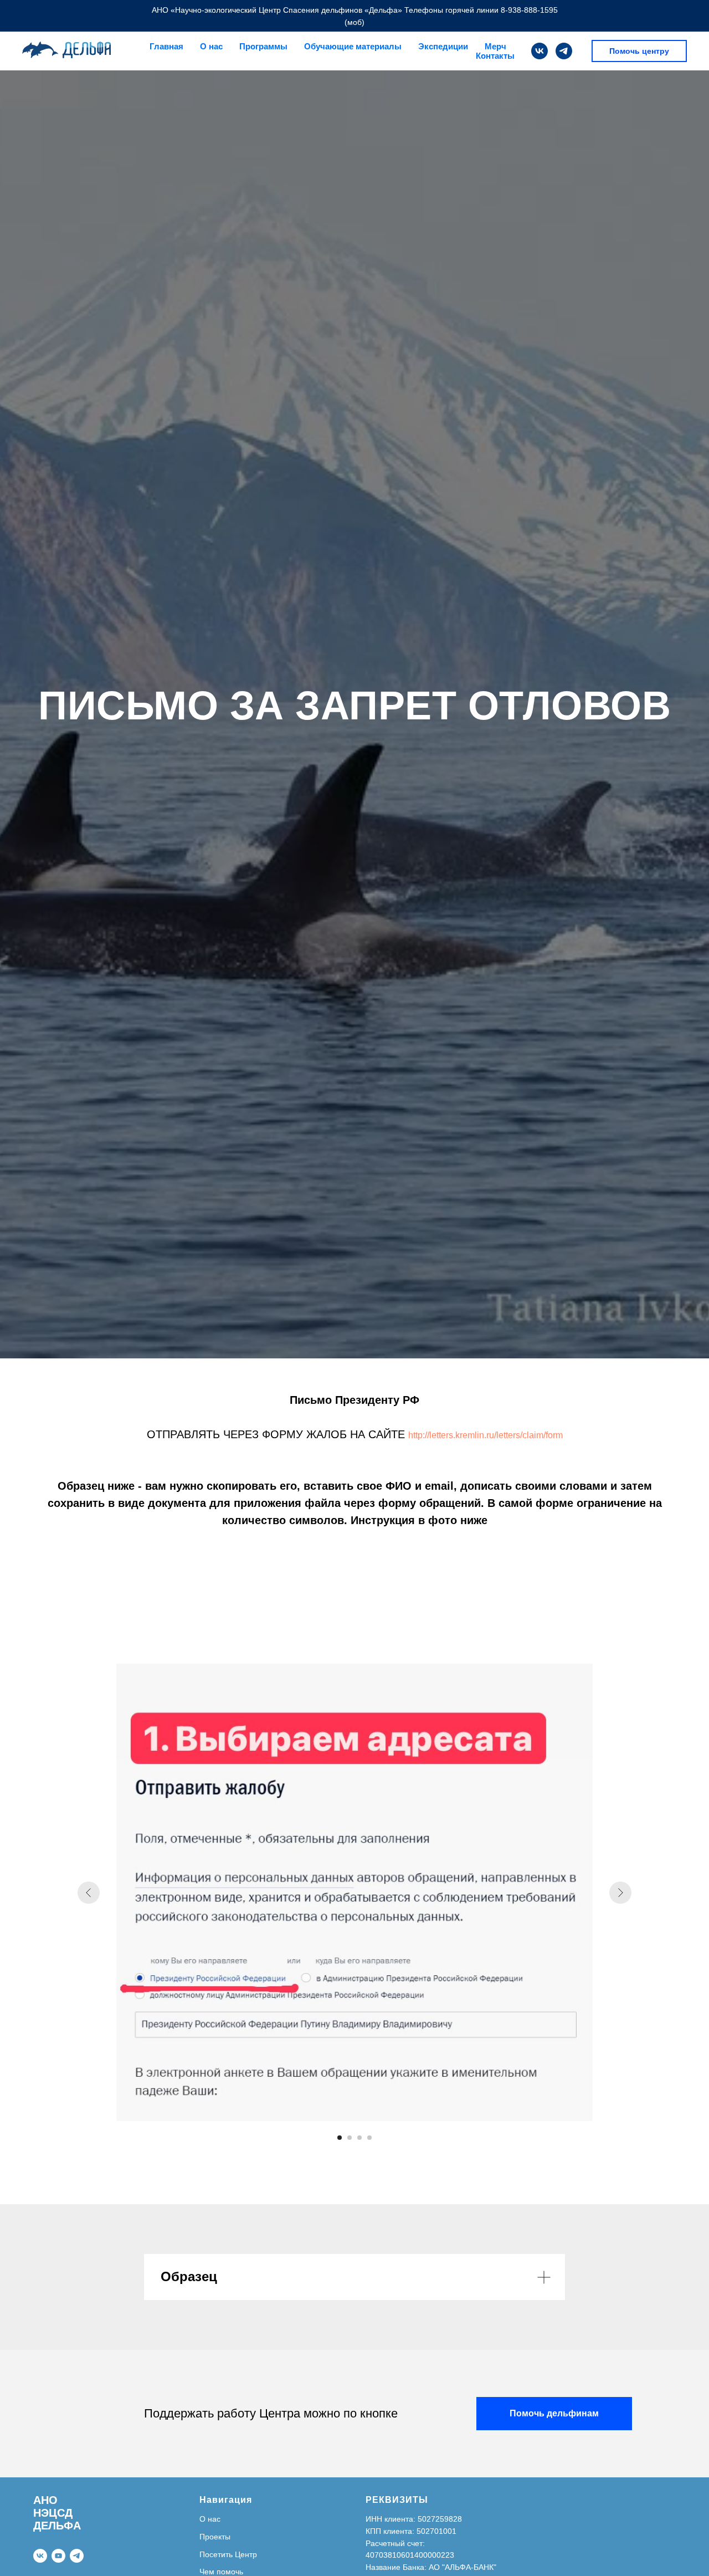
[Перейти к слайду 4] (369, 2138)
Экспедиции (443, 46)
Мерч (495, 46)
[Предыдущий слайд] (89, 1893)
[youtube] (58, 2556)
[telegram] (564, 51)
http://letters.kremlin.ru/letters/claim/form (485, 1435)
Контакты (495, 56)
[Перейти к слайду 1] (340, 2138)
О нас (210, 2519)
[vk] (540, 51)
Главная (166, 46)
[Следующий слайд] (620, 1893)
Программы (263, 46)
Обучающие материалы (353, 46)
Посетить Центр (228, 2554)
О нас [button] (211, 46)
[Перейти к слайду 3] (359, 2138)
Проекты (215, 2537)
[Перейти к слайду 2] (350, 2138)
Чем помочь (221, 2572)
